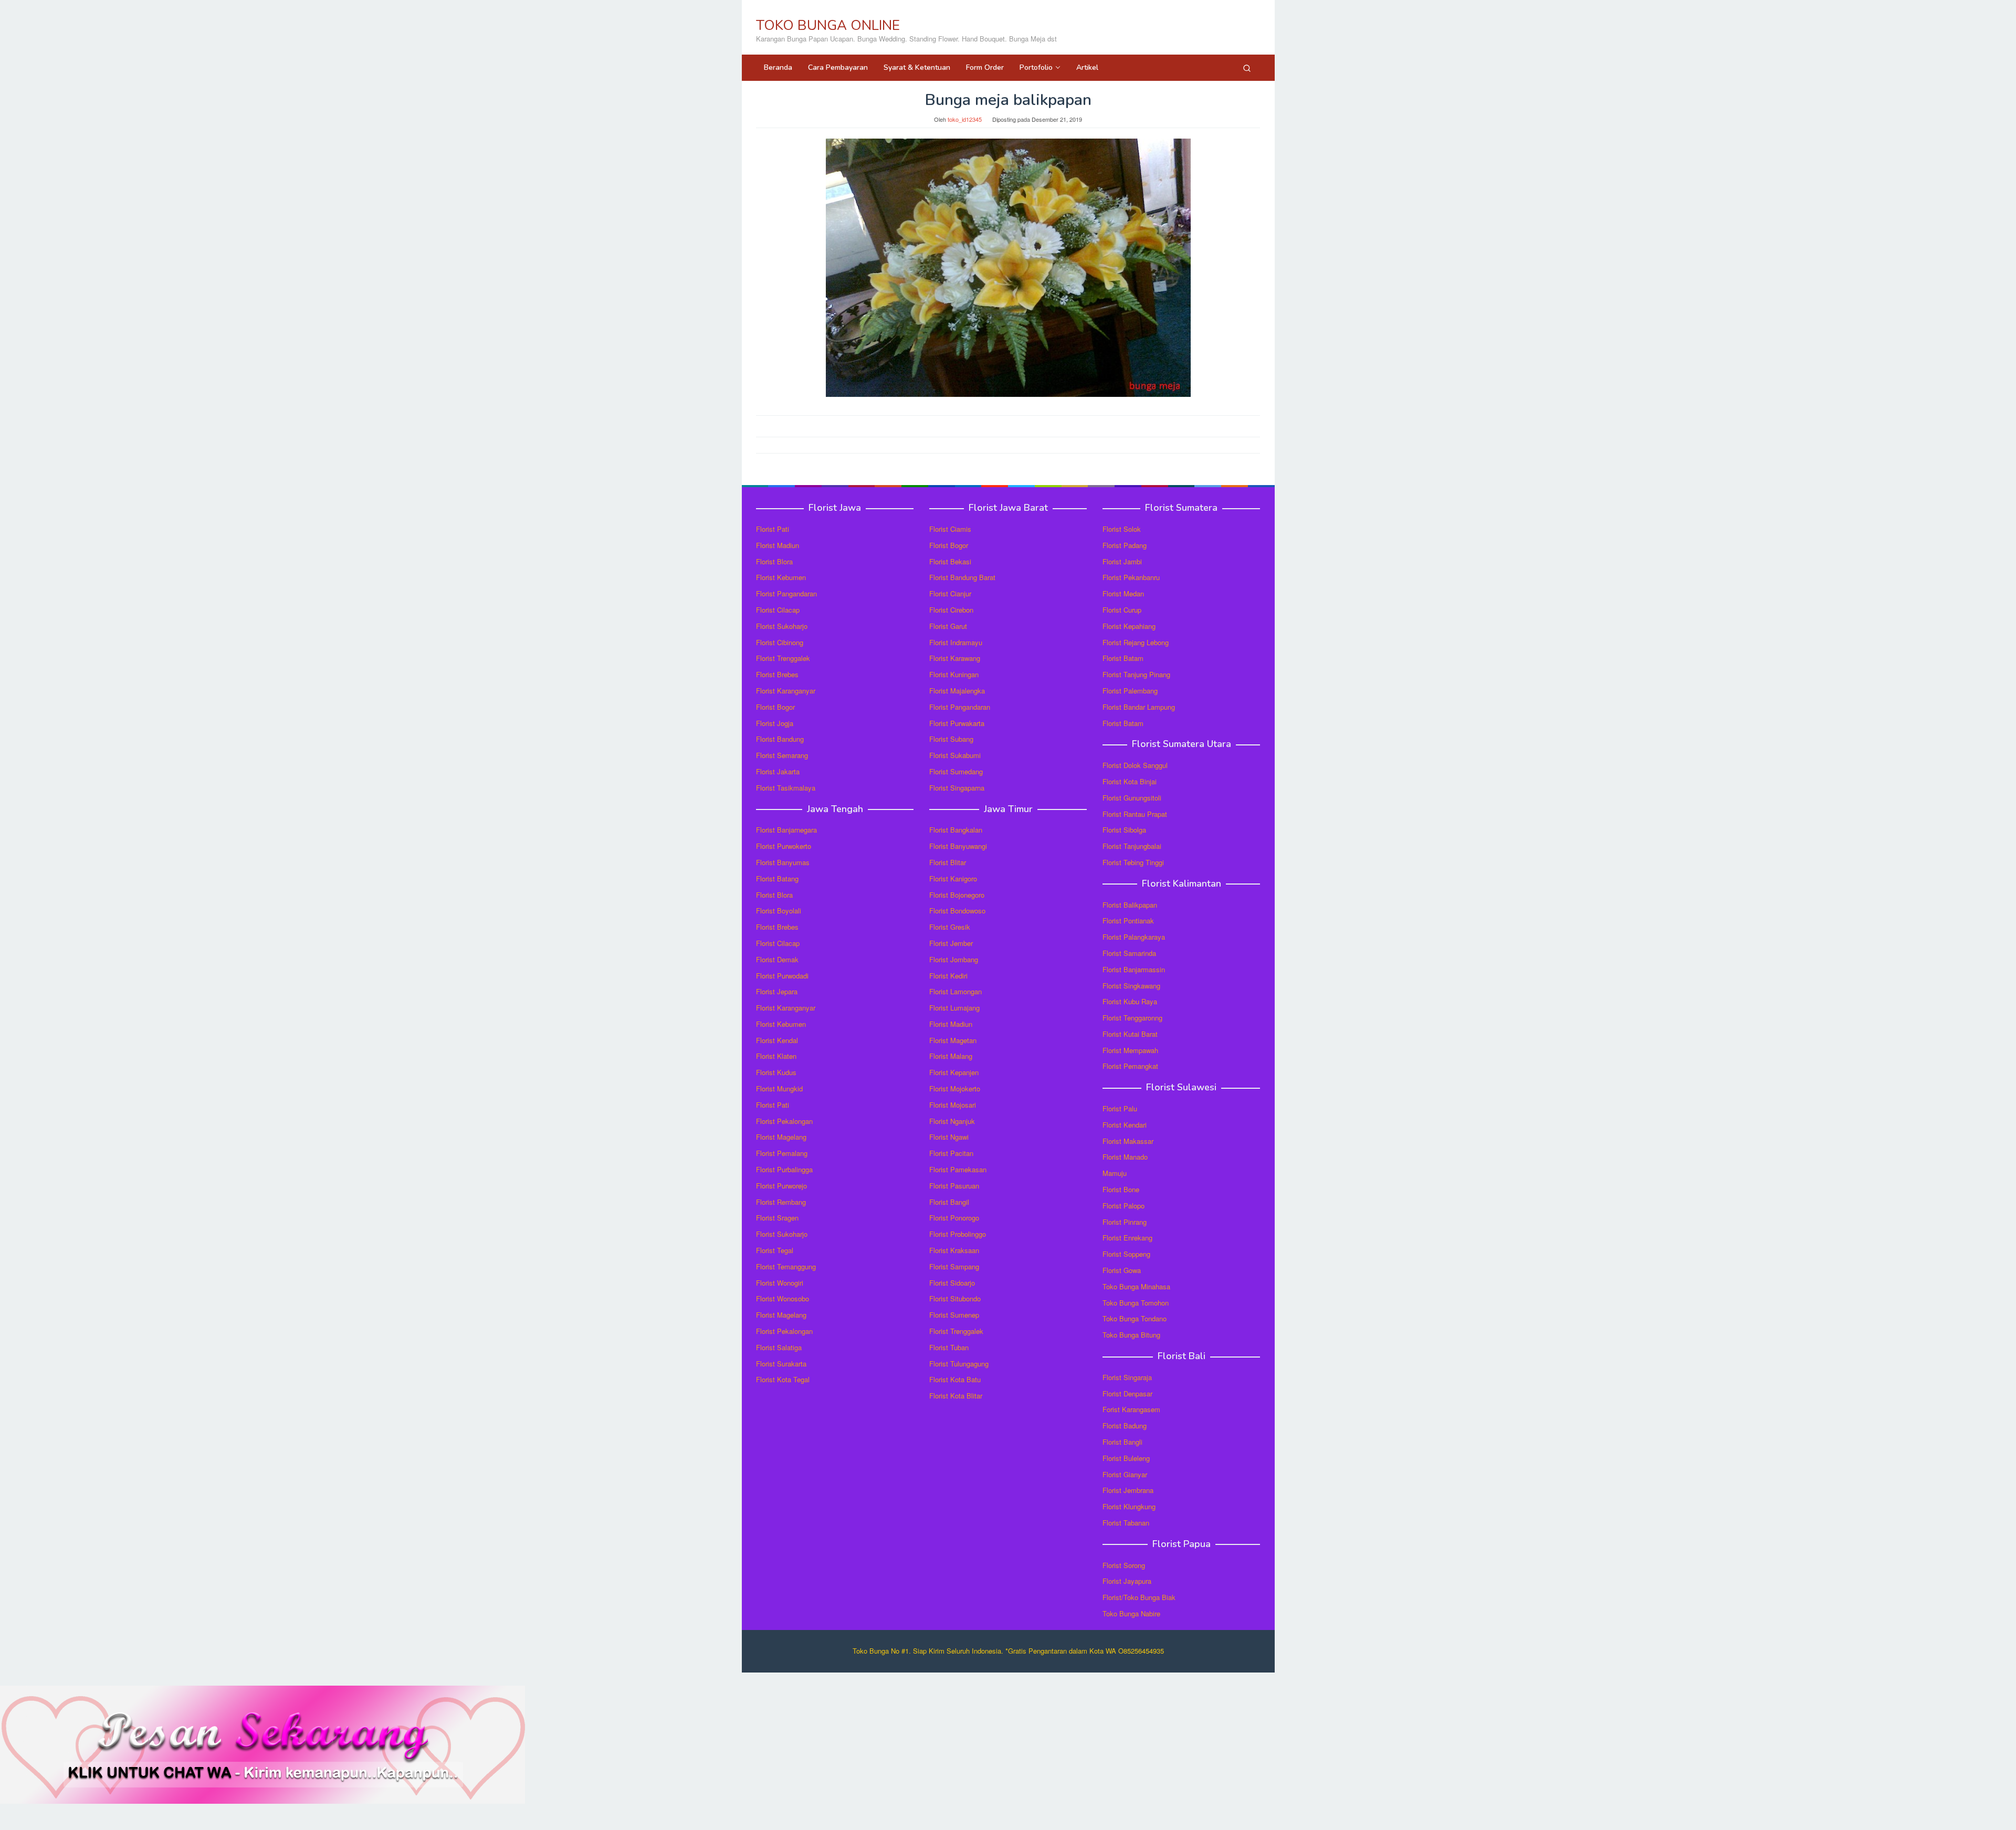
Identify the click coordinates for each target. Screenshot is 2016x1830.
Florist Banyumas (783, 862)
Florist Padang (1125, 545)
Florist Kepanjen (954, 1072)
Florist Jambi (1122, 561)
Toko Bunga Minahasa (1136, 1286)
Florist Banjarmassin (1134, 969)
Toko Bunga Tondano (1135, 1318)
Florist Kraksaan (954, 1250)
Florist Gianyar (1125, 1474)
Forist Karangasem (1131, 1409)
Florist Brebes (777, 674)
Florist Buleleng (1126, 1458)
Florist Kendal (777, 1040)
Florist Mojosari (953, 1105)
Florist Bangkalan (956, 830)
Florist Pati (773, 529)
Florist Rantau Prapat (1135, 814)
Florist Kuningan (954, 674)
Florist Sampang (954, 1266)
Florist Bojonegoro (957, 895)
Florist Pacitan (951, 1153)
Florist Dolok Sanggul (1135, 765)
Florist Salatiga (779, 1347)
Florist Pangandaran (786, 593)
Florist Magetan (953, 1040)
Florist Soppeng (1126, 1254)
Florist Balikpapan (1130, 905)
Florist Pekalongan (784, 1121)
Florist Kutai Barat (1130, 1034)
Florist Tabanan (1126, 1523)
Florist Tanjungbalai (1132, 846)
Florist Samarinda (1129, 953)
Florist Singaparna (957, 788)
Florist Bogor (775, 707)
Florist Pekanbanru (1131, 577)
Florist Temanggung (786, 1266)
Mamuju (1115, 1173)
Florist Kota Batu (955, 1379)
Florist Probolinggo (958, 1234)
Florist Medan (1123, 593)
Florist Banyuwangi (958, 846)
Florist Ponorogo (954, 1218)
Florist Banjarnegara (786, 830)
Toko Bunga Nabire (1131, 1613)
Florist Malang (951, 1056)
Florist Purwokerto (784, 846)
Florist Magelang (781, 1137)
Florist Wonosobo (783, 1298)
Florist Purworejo (781, 1186)
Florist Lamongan (955, 991)
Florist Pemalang (782, 1153)
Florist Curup (1122, 610)
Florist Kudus (776, 1072)
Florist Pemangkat (1130, 1066)
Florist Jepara (777, 991)
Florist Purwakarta (957, 723)
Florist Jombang (954, 959)
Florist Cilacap (778, 610)
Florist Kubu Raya (1130, 1001)
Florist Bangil (949, 1202)
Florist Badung (1125, 1426)
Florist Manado (1125, 1157)
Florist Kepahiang (1129, 626)
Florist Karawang (955, 658)
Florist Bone (1121, 1189)
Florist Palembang (1130, 691)
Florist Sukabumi (955, 755)
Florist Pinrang (1125, 1222)
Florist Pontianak (1128, 921)
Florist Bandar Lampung (1139, 707)
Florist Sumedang (956, 771)
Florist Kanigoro (953, 879)
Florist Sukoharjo (782, 626)
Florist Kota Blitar (956, 1396)
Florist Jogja (775, 723)
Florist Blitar (948, 862)
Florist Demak (777, 959)
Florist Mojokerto (955, 1088)
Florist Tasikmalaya (786, 788)
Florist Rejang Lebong (1136, 642)
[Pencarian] (1247, 68)
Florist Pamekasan (958, 1169)
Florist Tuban (949, 1347)
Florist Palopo (1123, 1206)
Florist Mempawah (1130, 1050)
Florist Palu (1120, 1108)
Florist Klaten (776, 1056)
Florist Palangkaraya (1134, 937)
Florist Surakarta (781, 1364)
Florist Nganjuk (952, 1121)
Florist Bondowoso (957, 911)
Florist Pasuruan (954, 1186)
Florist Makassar (1128, 1141)
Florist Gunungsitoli (1132, 798)
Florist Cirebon (951, 610)
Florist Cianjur (950, 593)
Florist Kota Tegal (783, 1379)
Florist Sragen (777, 1218)
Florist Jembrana (1128, 1490)
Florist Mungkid (779, 1088)
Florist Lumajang (954, 1008)
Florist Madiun (778, 545)
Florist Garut (948, 626)
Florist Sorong (1124, 1565)
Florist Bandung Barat (962, 577)
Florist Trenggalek (783, 658)
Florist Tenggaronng (1132, 1018)
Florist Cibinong (780, 642)
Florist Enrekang (1127, 1238)
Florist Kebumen (781, 577)
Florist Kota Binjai (1130, 781)
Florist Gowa (1122, 1270)
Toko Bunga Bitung (1131, 1335)
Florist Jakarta (778, 771)
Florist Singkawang (1131, 986)
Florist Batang (777, 879)
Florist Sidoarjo (952, 1283)
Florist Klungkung (1129, 1506)
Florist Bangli (1122, 1442)
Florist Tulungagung (959, 1364)
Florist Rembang (781, 1202)
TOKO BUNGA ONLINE (828, 25)
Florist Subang (951, 739)
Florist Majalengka (957, 691)
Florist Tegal (775, 1250)
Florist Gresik (950, 927)
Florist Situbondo (955, 1298)
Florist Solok (1122, 529)
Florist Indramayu (956, 642)
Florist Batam (1123, 658)
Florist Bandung (780, 739)
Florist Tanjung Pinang (1136, 674)
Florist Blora (774, 561)
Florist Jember (951, 943)
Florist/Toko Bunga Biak (1139, 1597)
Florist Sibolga (1124, 830)
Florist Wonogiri (780, 1283)
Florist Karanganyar (786, 691)
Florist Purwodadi (782, 976)
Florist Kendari (1125, 1125)
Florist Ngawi (949, 1137)
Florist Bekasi (950, 561)
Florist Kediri (948, 976)
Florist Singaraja (1127, 1377)
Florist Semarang (782, 755)
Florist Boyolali (779, 911)
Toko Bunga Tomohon (1136, 1303)
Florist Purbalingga (784, 1169)
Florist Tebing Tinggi (1133, 862)
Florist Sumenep (954, 1315)
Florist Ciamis (950, 529)
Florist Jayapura (1127, 1581)
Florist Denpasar (1127, 1393)
